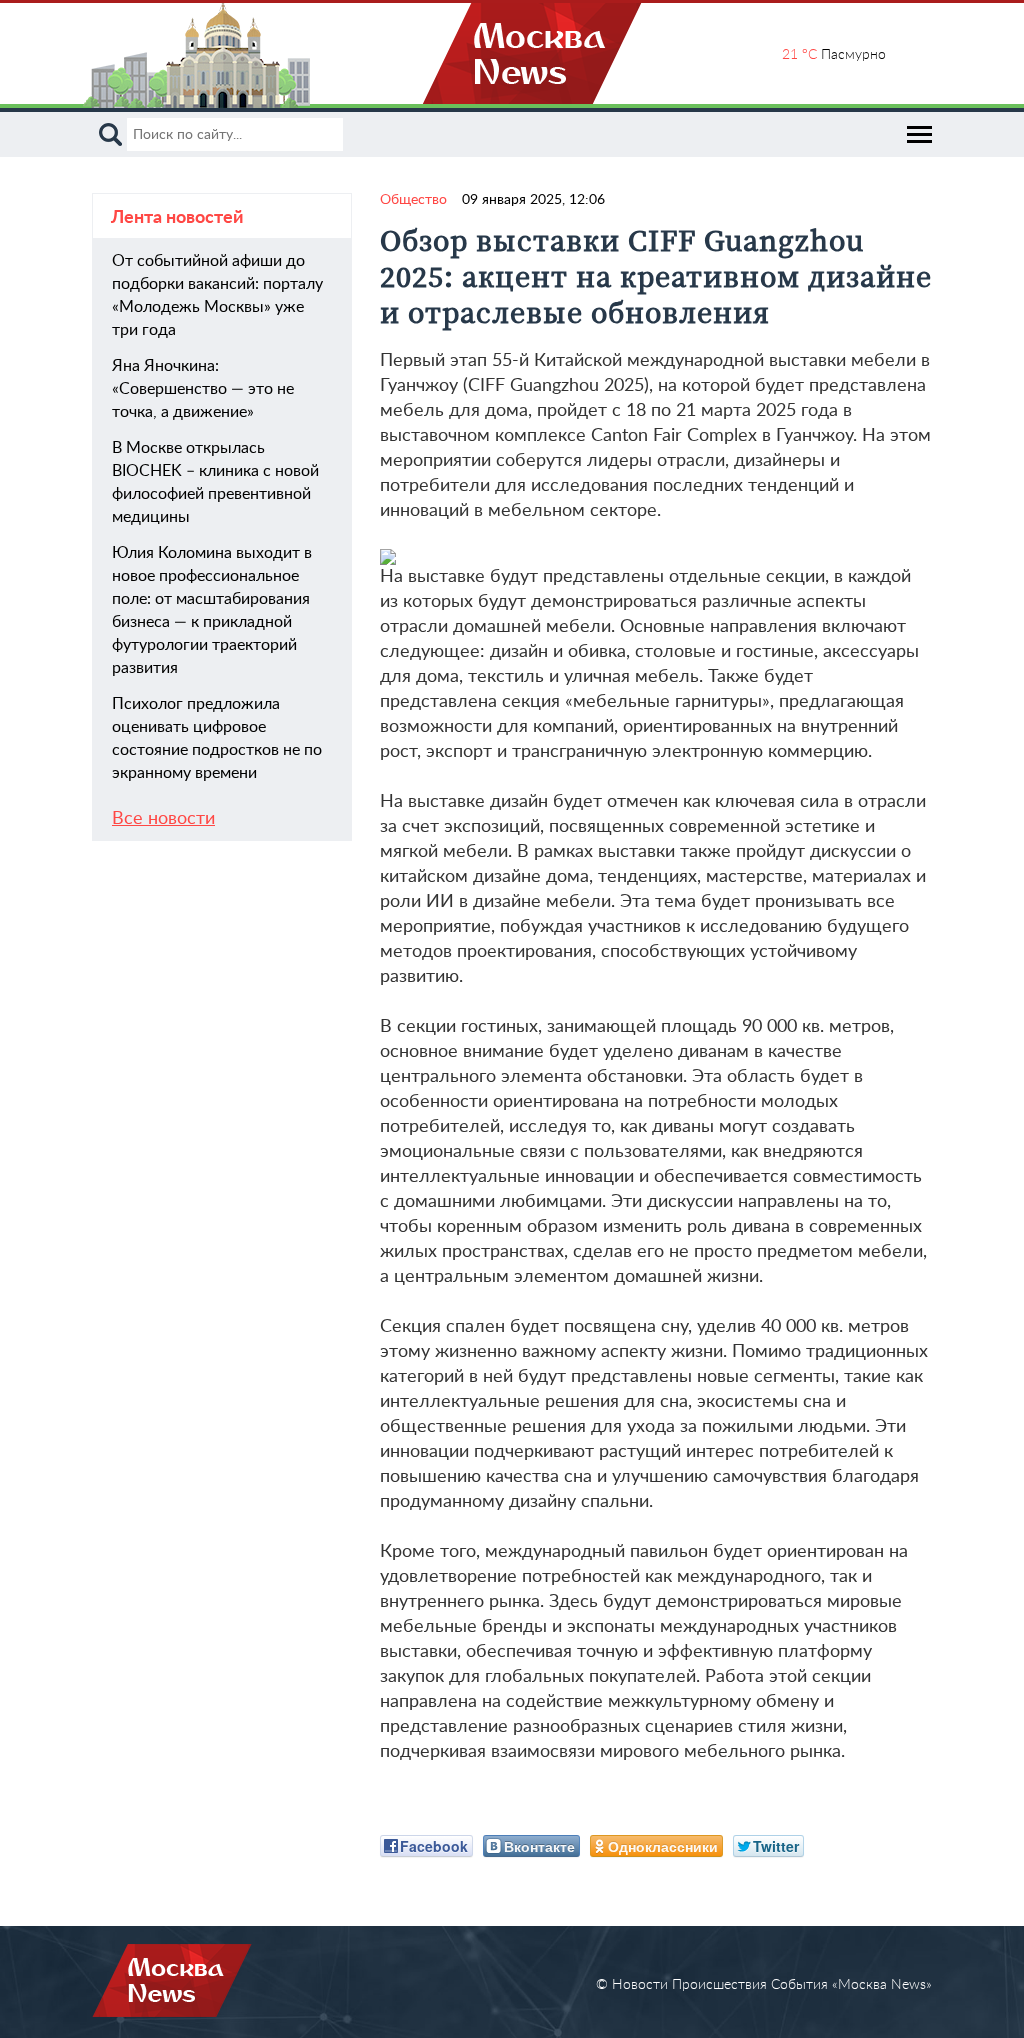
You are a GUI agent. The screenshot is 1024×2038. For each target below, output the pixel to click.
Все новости (163, 819)
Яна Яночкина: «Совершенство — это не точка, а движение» (203, 389)
